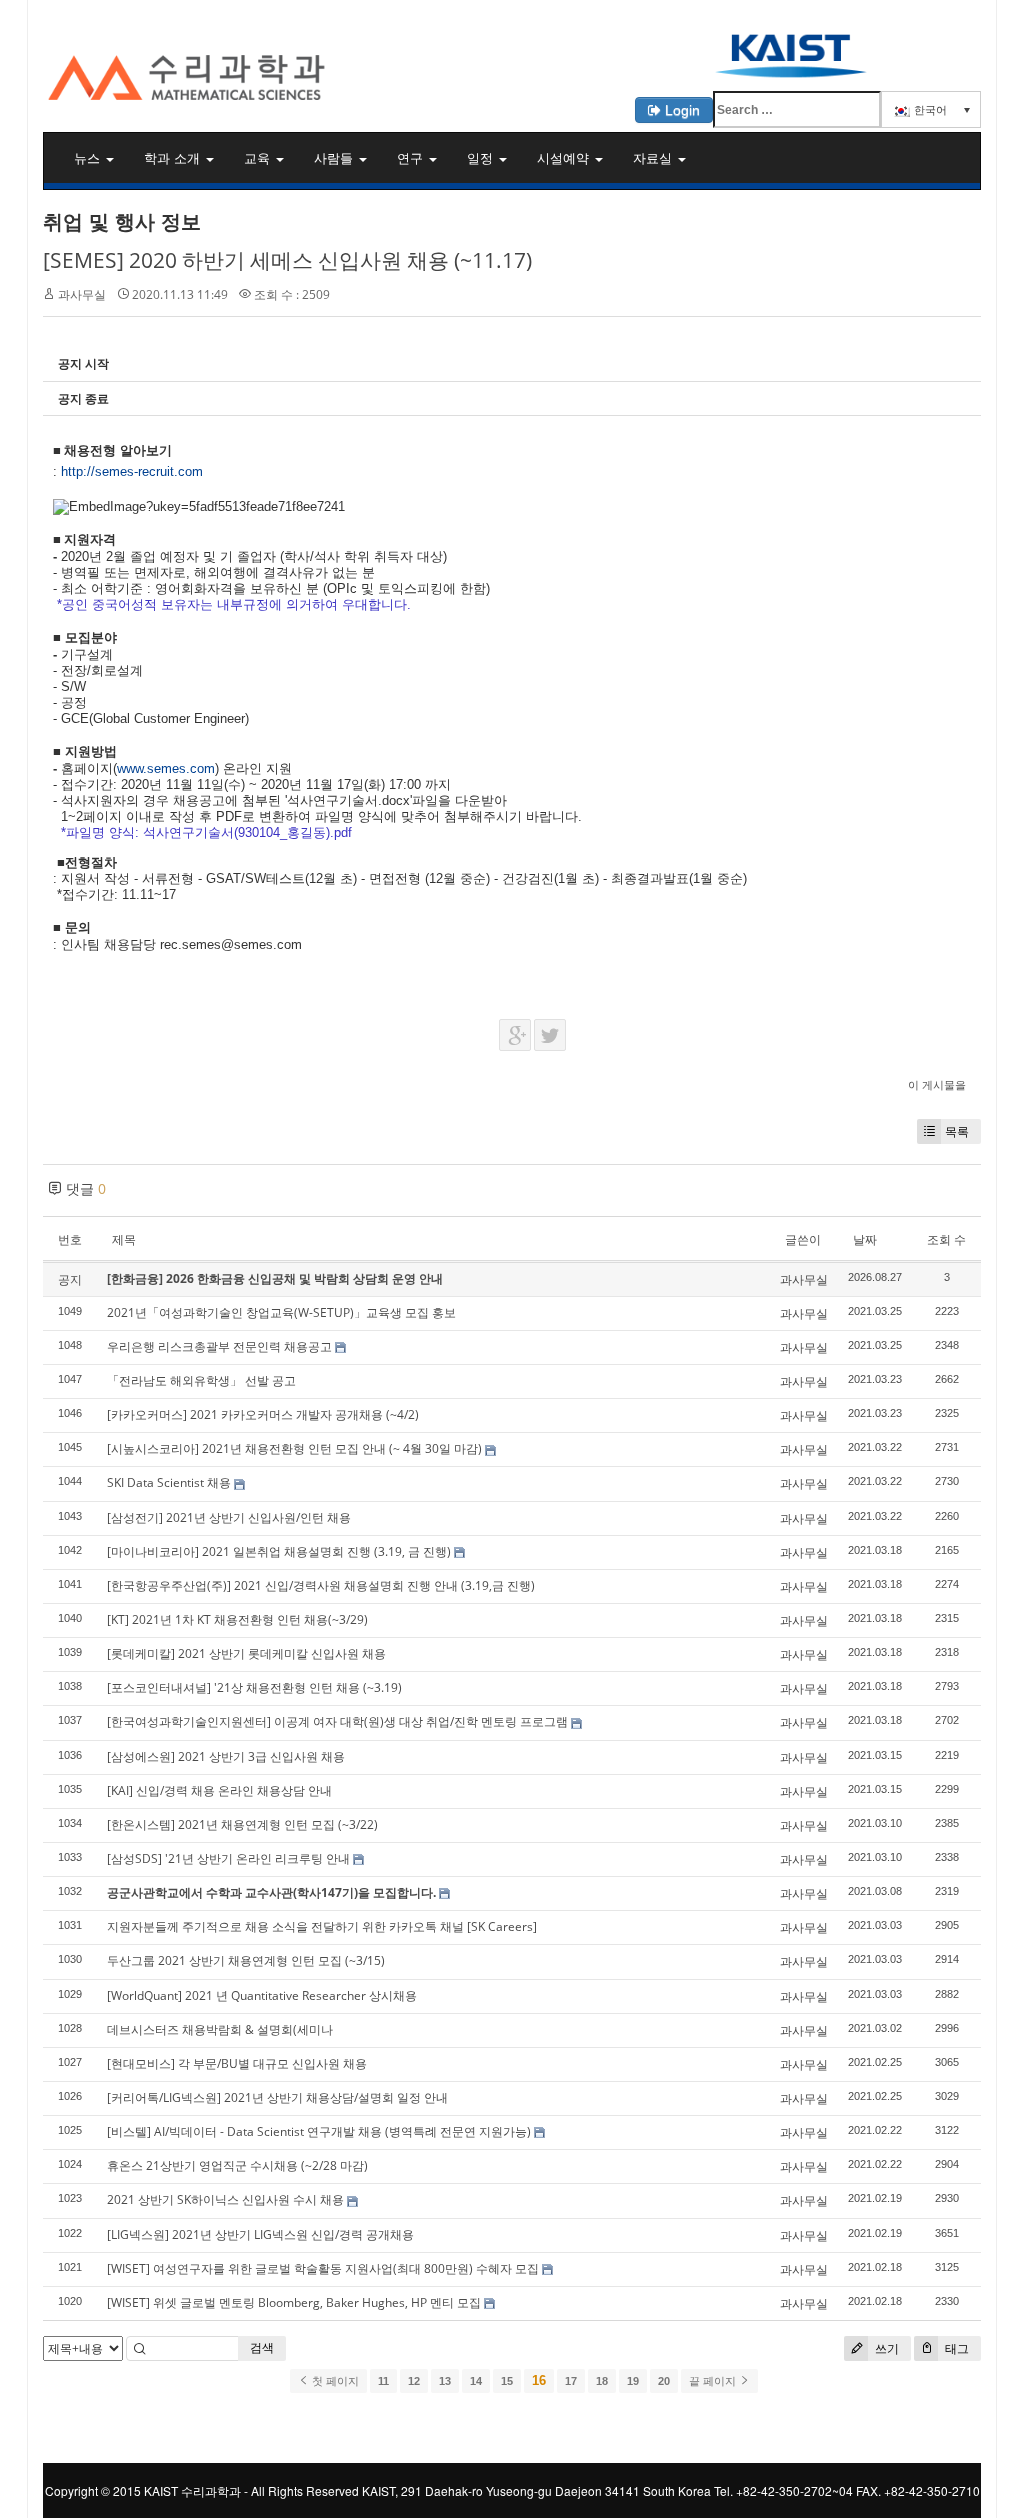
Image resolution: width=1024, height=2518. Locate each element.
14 (476, 2381)
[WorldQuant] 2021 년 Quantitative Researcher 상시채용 (262, 1995)
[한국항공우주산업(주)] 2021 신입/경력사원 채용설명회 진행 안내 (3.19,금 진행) (321, 1585)
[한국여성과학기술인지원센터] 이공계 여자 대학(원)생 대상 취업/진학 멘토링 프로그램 (337, 1721)
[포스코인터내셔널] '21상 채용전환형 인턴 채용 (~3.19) (254, 1687)
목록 (957, 1131)
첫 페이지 (334, 2381)
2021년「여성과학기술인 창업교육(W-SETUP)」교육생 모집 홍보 (281, 1312)
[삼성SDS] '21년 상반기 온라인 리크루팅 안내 (228, 1858)
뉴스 (89, 157)
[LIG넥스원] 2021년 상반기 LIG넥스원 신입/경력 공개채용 (260, 2234)
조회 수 (946, 1239)
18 (602, 2381)
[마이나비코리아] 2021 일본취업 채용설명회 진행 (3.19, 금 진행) (279, 1551)
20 (664, 2381)
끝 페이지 (714, 2381)
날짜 (865, 1239)
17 (571, 2381)
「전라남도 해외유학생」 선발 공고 (201, 1380)
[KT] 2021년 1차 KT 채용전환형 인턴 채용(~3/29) (237, 1619)
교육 (259, 157)
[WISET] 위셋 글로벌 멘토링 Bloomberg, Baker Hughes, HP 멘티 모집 (294, 2302)
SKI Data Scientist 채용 (169, 1482)
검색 (262, 2347)
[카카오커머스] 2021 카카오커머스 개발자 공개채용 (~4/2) (263, 1414)
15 (507, 2381)
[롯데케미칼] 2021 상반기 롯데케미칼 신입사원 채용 (246, 1653)
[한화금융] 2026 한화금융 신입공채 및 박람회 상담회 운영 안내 (275, 1278)
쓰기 (885, 2348)
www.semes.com (166, 768)
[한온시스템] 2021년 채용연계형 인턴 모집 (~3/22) (242, 1824)
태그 (955, 2348)
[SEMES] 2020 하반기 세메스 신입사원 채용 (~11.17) (287, 260)
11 (383, 2381)
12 (414, 2381)
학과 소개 (174, 157)
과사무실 (82, 294)
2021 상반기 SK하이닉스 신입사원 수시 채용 (225, 2199)
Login (680, 110)
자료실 (654, 157)
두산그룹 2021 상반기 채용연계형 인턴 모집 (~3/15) (246, 1960)
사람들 (335, 157)
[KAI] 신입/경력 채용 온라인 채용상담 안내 (219, 1790)
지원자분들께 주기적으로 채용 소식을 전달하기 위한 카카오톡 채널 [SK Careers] (322, 1926)
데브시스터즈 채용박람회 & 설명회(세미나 (220, 2029)
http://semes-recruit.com (132, 471)
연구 (412, 157)
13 (445, 2381)
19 (633, 2381)
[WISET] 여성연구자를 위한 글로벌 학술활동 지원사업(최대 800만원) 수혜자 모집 (323, 2268)
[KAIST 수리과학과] (512, 54)
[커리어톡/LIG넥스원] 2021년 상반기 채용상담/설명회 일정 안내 (277, 2097)
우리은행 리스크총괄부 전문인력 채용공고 (219, 1346)
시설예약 (565, 157)
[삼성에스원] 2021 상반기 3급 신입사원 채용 (226, 1756)
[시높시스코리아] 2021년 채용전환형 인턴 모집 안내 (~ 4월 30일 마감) (294, 1448)
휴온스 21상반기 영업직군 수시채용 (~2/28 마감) (237, 2165)
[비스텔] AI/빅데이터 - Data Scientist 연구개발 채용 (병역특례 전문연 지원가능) (319, 2131)
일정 (482, 157)
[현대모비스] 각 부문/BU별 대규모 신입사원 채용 (237, 2063)
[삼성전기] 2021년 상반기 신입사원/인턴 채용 (229, 1517)
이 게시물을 (937, 1084)
